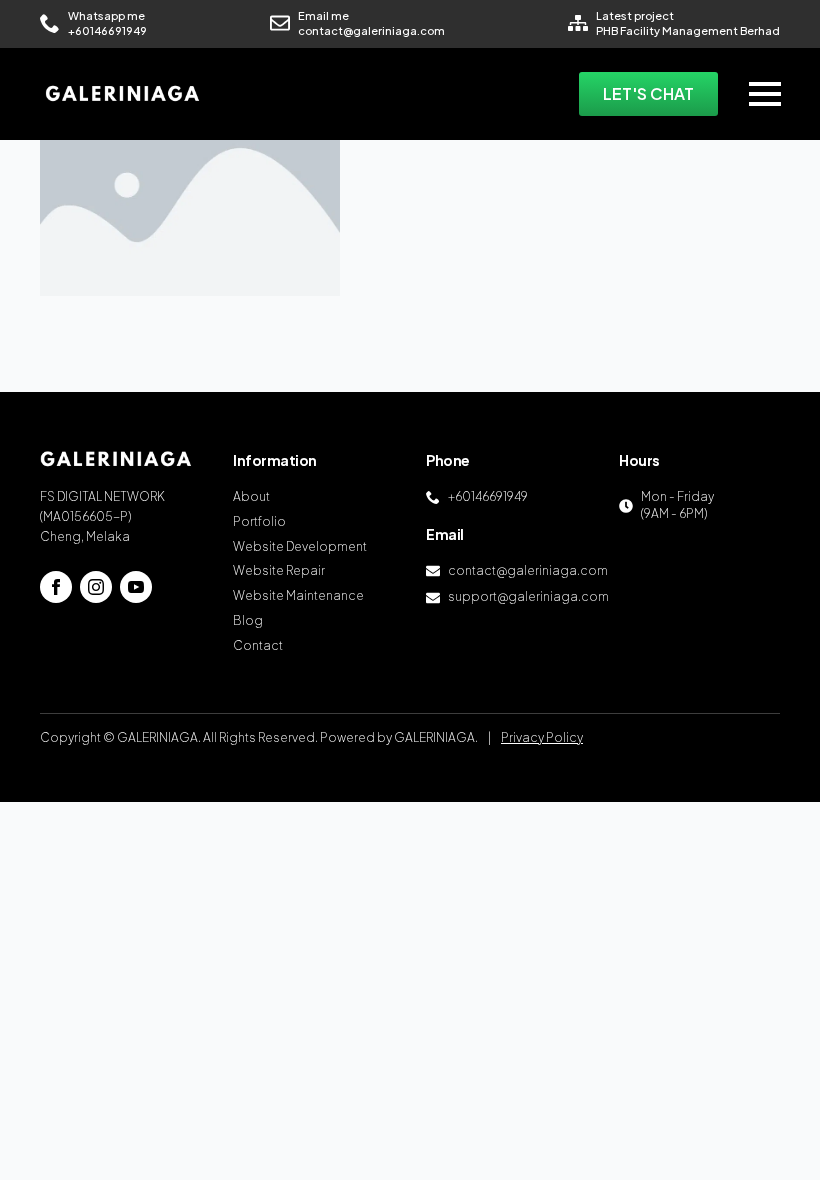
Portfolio (259, 521)
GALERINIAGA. (436, 737)
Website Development (300, 546)
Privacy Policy (542, 737)
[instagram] (96, 587)
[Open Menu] (765, 94)
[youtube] (136, 587)
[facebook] (56, 587)
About (251, 496)
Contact (258, 645)
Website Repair (279, 570)
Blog (248, 620)
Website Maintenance (298, 595)
